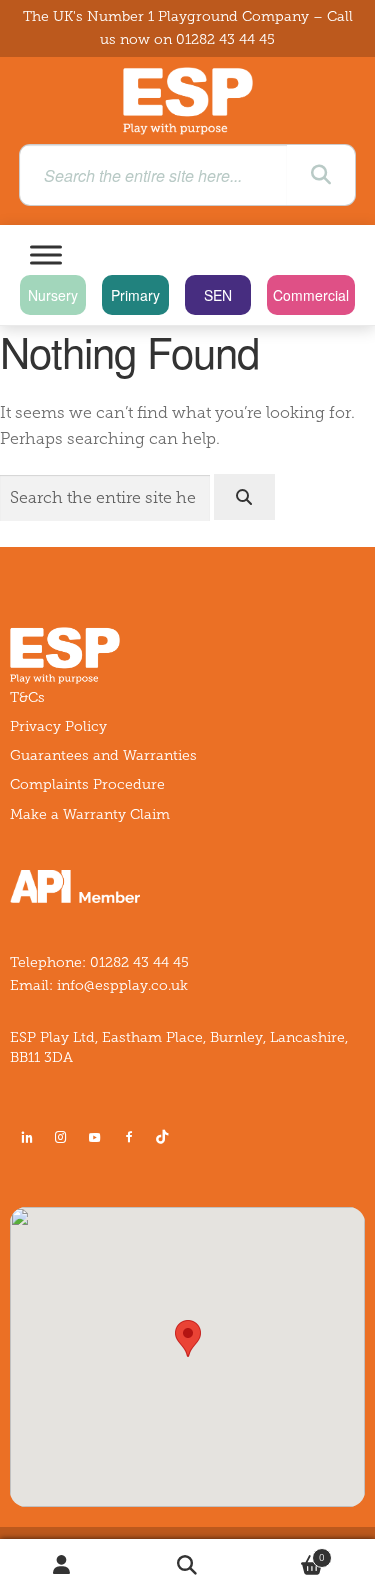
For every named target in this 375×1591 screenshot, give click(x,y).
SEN (218, 295)
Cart (287, 1552)
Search (187, 1565)
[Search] (321, 175)
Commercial (311, 295)
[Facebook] (129, 1137)
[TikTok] (166, 1137)
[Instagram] (61, 1137)
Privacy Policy (58, 726)
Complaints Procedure (87, 784)
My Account (62, 1565)
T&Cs (27, 697)
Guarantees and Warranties (103, 755)
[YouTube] (95, 1137)
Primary (135, 295)
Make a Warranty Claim (90, 814)
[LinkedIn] (27, 1137)
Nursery (53, 295)
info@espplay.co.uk (122, 985)
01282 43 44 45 (225, 39)
